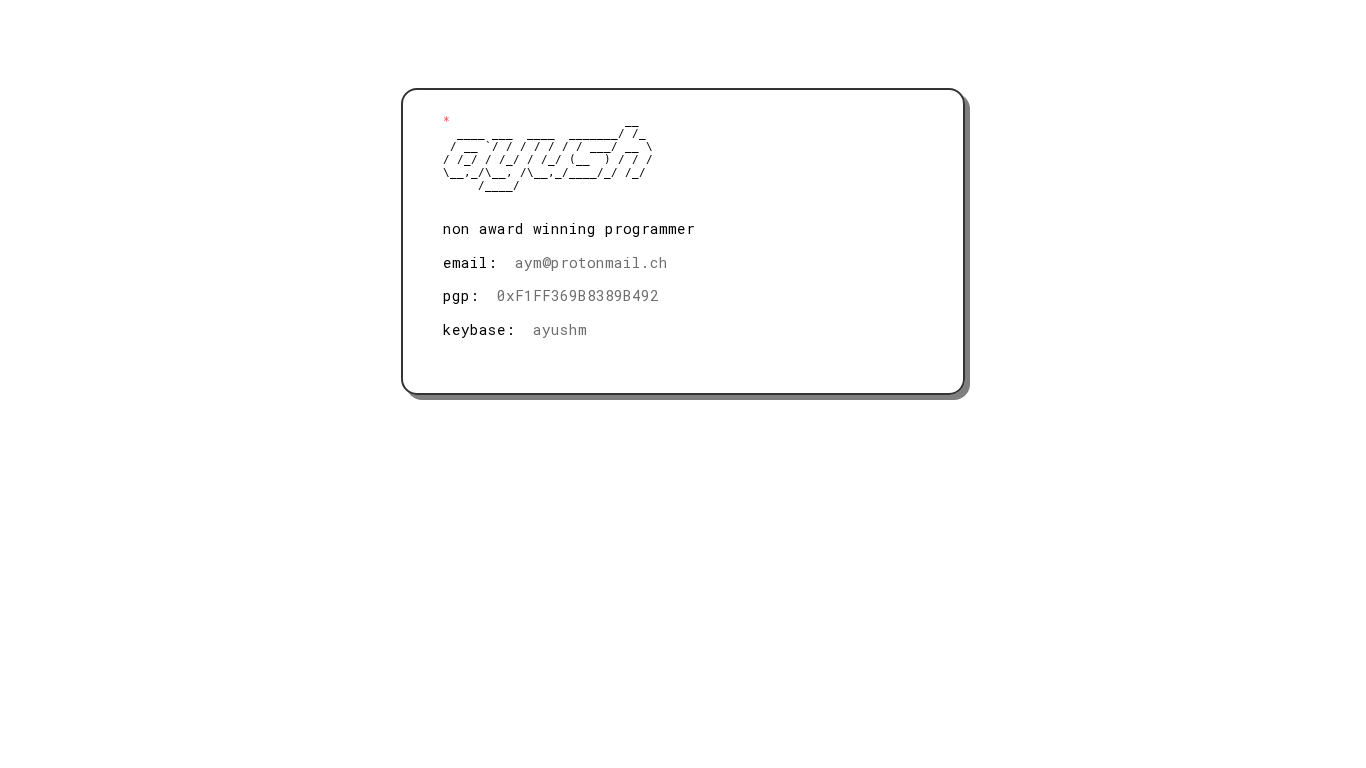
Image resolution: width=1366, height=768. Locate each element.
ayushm (560, 329)
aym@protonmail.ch (591, 262)
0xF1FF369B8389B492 (578, 295)
